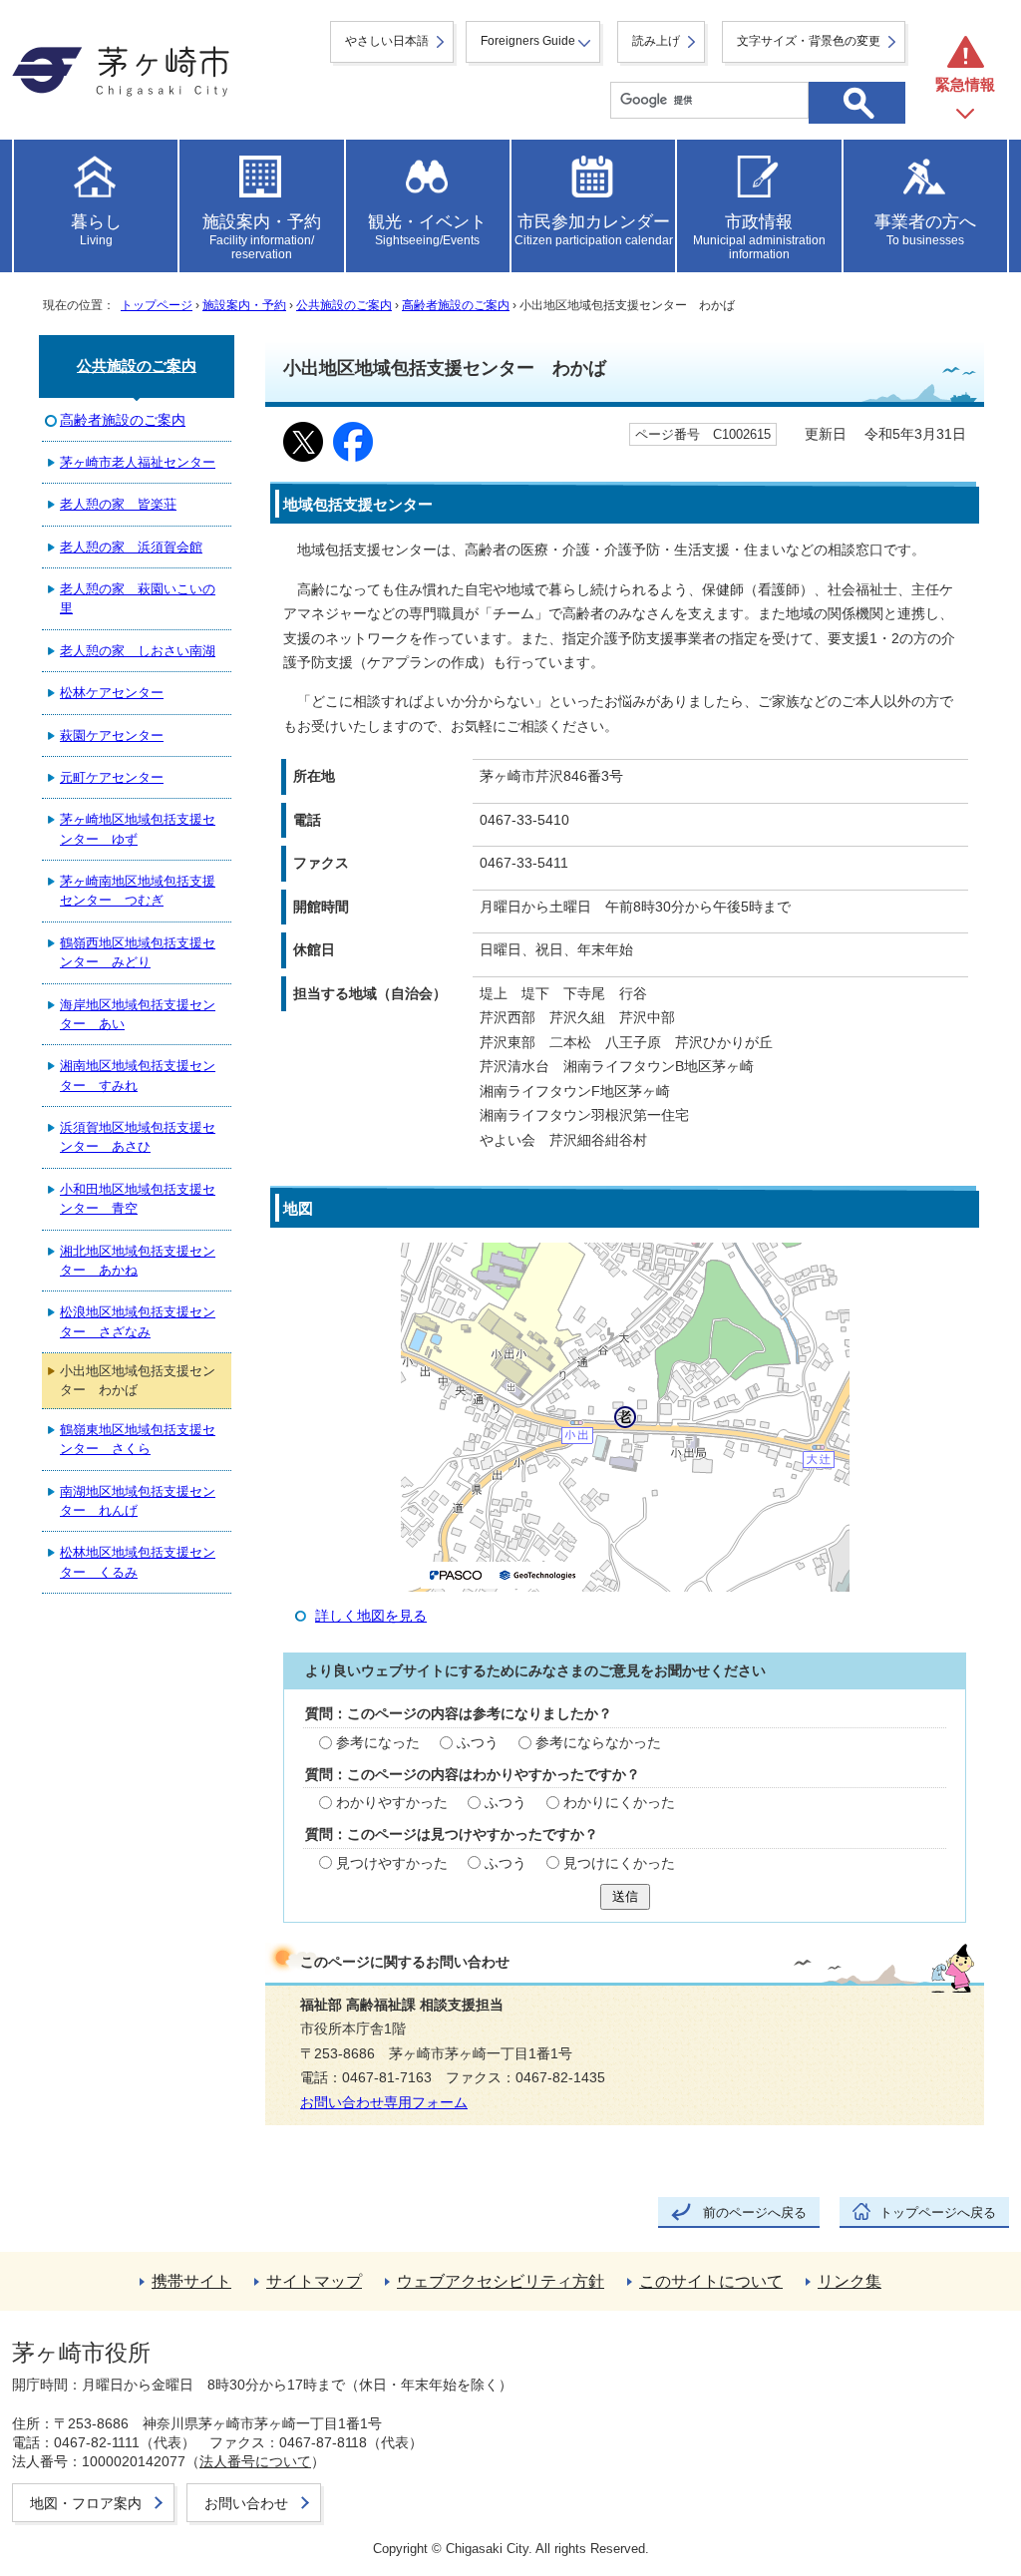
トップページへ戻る (938, 2212)
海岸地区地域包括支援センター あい (138, 1014)
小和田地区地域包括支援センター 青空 (138, 1199)
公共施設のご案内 (344, 305)
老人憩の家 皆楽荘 (118, 504)
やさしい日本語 (387, 41)
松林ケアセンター (112, 693)
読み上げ (656, 41)
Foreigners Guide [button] (528, 41)
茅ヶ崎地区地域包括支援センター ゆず (138, 829)
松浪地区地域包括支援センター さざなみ (138, 1321)
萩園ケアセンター (112, 736)
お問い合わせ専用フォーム (384, 2103)
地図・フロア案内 (86, 2503)
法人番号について (255, 2461)
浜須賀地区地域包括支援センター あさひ (138, 1137)
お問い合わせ (246, 2503)
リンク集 (850, 2281)
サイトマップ (314, 2281)
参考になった (378, 1743)
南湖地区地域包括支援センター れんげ (138, 1501)
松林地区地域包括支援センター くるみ (138, 1562)
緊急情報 (965, 84)
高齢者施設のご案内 (456, 305)
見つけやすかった (392, 1863)
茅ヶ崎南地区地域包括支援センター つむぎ (138, 891)
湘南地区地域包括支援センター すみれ (138, 1075)
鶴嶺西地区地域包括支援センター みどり (138, 952)
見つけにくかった (619, 1863)
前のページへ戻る (755, 2212)
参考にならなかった (598, 1743)
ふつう (478, 1743)
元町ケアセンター (112, 777)
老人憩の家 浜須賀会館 (131, 547)
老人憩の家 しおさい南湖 (138, 651)
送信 (625, 1896)
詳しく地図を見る (371, 1616)
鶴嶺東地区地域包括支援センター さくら (138, 1439)
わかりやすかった (392, 1803)
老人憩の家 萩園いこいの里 (138, 598)
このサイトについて (711, 2281)
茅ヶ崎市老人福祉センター (138, 462)
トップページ (157, 305)
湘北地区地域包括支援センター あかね (138, 1261)
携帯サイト (191, 2281)
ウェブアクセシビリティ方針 (501, 2281)
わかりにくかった (619, 1803)
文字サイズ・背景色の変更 (809, 41)
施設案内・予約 (244, 305)
